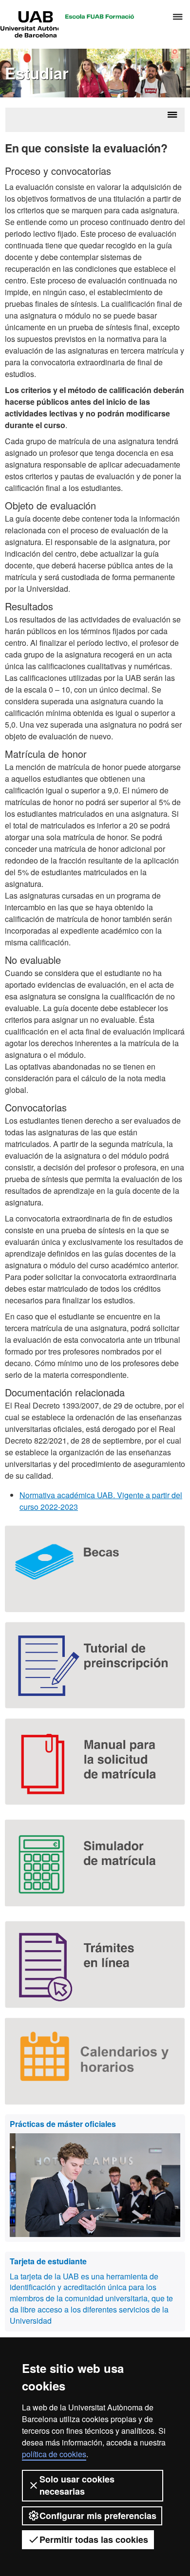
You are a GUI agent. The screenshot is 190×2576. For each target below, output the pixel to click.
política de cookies (54, 2454)
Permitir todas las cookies (94, 2539)
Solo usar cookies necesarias (77, 2485)
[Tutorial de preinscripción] (95, 1665)
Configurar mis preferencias (98, 2516)
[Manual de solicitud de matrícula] (95, 1762)
